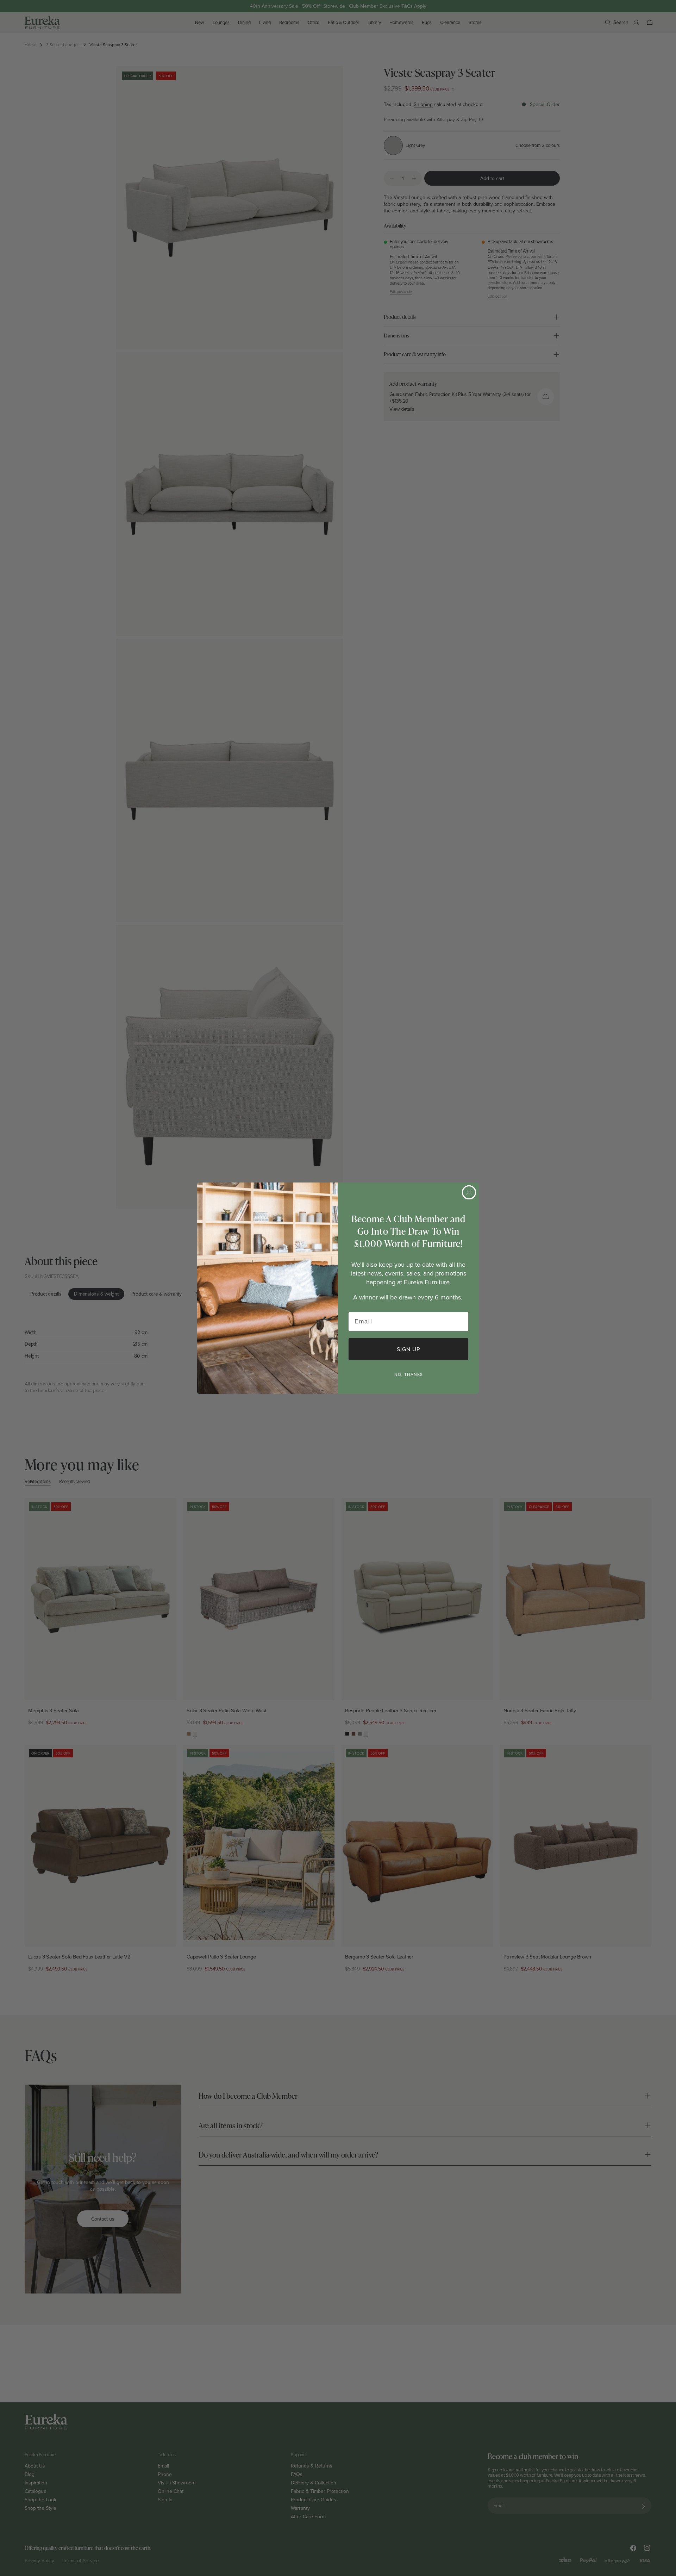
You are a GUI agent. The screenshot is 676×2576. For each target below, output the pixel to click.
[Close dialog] (469, 1192)
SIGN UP (408, 1349)
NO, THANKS (409, 1374)
